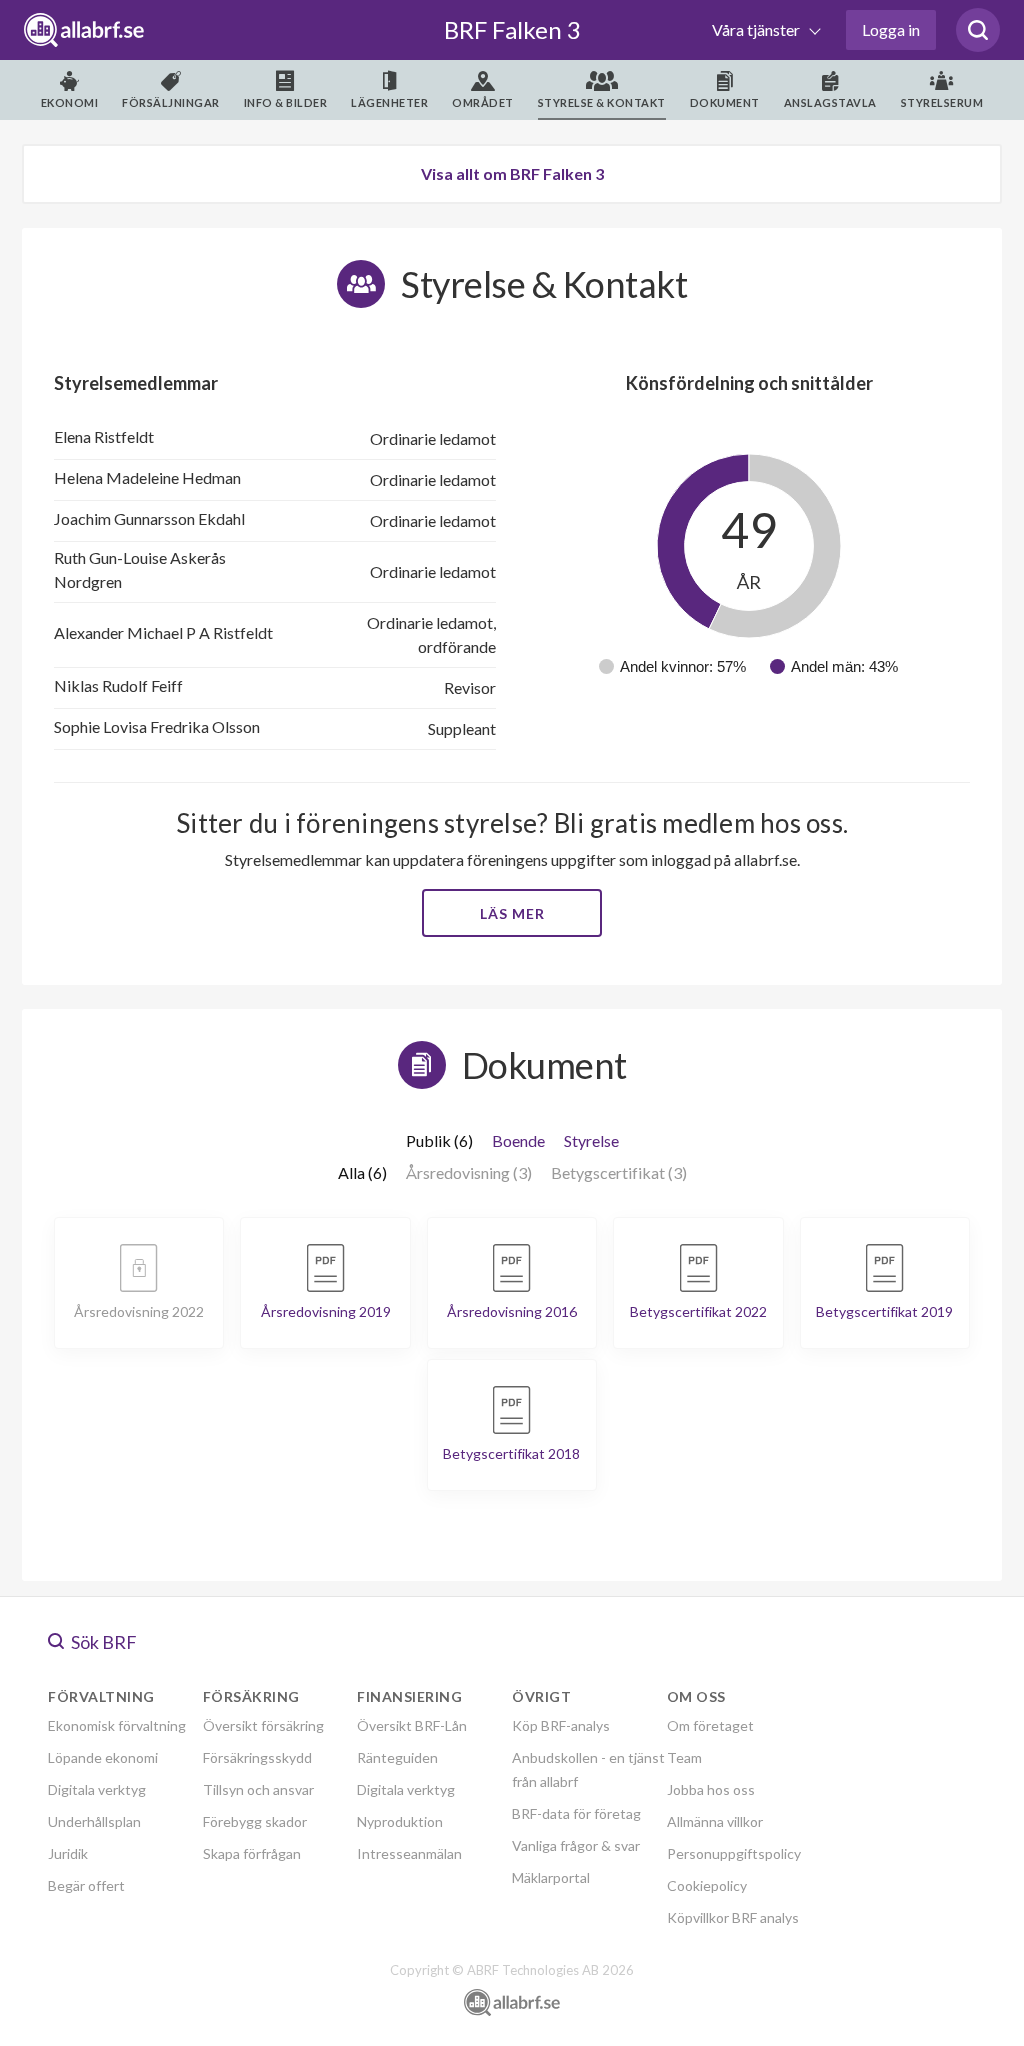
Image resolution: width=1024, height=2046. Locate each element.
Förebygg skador (255, 1821)
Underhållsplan (94, 1821)
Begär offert (86, 1885)
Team (684, 1757)
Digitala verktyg (97, 1789)
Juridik (68, 1853)
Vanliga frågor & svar (576, 1845)
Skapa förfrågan (252, 1853)
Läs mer (512, 913)
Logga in (891, 29)
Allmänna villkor (715, 1821)
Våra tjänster (757, 29)
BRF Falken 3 (512, 29)
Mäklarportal (551, 1877)
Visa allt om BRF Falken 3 (512, 173)
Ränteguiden (397, 1757)
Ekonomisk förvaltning (117, 1725)
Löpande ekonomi (103, 1757)
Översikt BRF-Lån (412, 1725)
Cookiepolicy (707, 1885)
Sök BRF (102, 1642)
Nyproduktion (400, 1821)
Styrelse (591, 1140)
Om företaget (710, 1725)
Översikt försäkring (263, 1725)
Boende (518, 1140)
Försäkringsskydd (257, 1757)
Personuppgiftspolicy (734, 1853)
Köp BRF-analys (561, 1725)
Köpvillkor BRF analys (733, 1917)
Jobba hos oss (711, 1789)
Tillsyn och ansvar (258, 1789)
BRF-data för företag (576, 1813)
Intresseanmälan (409, 1853)
